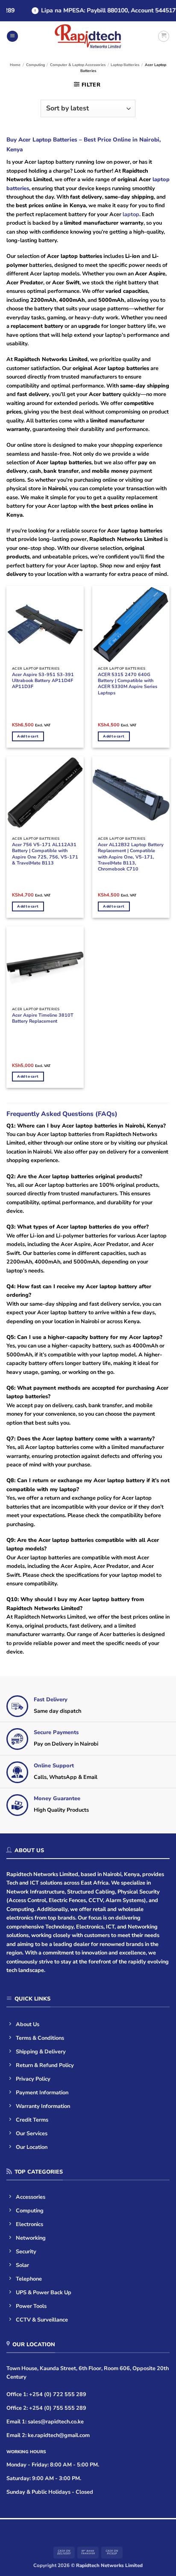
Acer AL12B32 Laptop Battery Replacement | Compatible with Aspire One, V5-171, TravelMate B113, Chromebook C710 (131, 857)
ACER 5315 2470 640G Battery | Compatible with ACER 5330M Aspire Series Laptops (128, 684)
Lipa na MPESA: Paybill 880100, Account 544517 (103, 10)
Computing (35, 65)
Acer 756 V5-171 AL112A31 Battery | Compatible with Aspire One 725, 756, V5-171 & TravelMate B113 (45, 854)
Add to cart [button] (28, 736)
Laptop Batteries (125, 65)
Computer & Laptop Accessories (78, 65)
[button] (12, 36)
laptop (131, 214)
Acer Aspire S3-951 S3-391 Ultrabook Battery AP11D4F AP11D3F (43, 681)
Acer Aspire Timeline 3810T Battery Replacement (43, 1018)
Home (15, 65)
